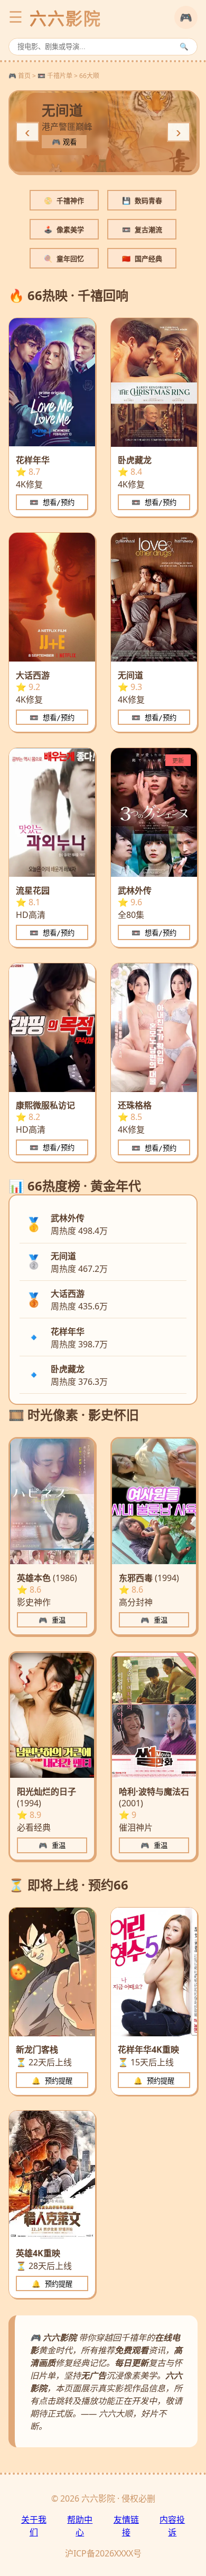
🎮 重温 (52, 1620)
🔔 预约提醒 (52, 2081)
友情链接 (126, 2526)
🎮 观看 (64, 142)
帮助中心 (80, 2526)
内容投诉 (172, 2526)
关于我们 (34, 2526)
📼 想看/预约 (52, 502)
